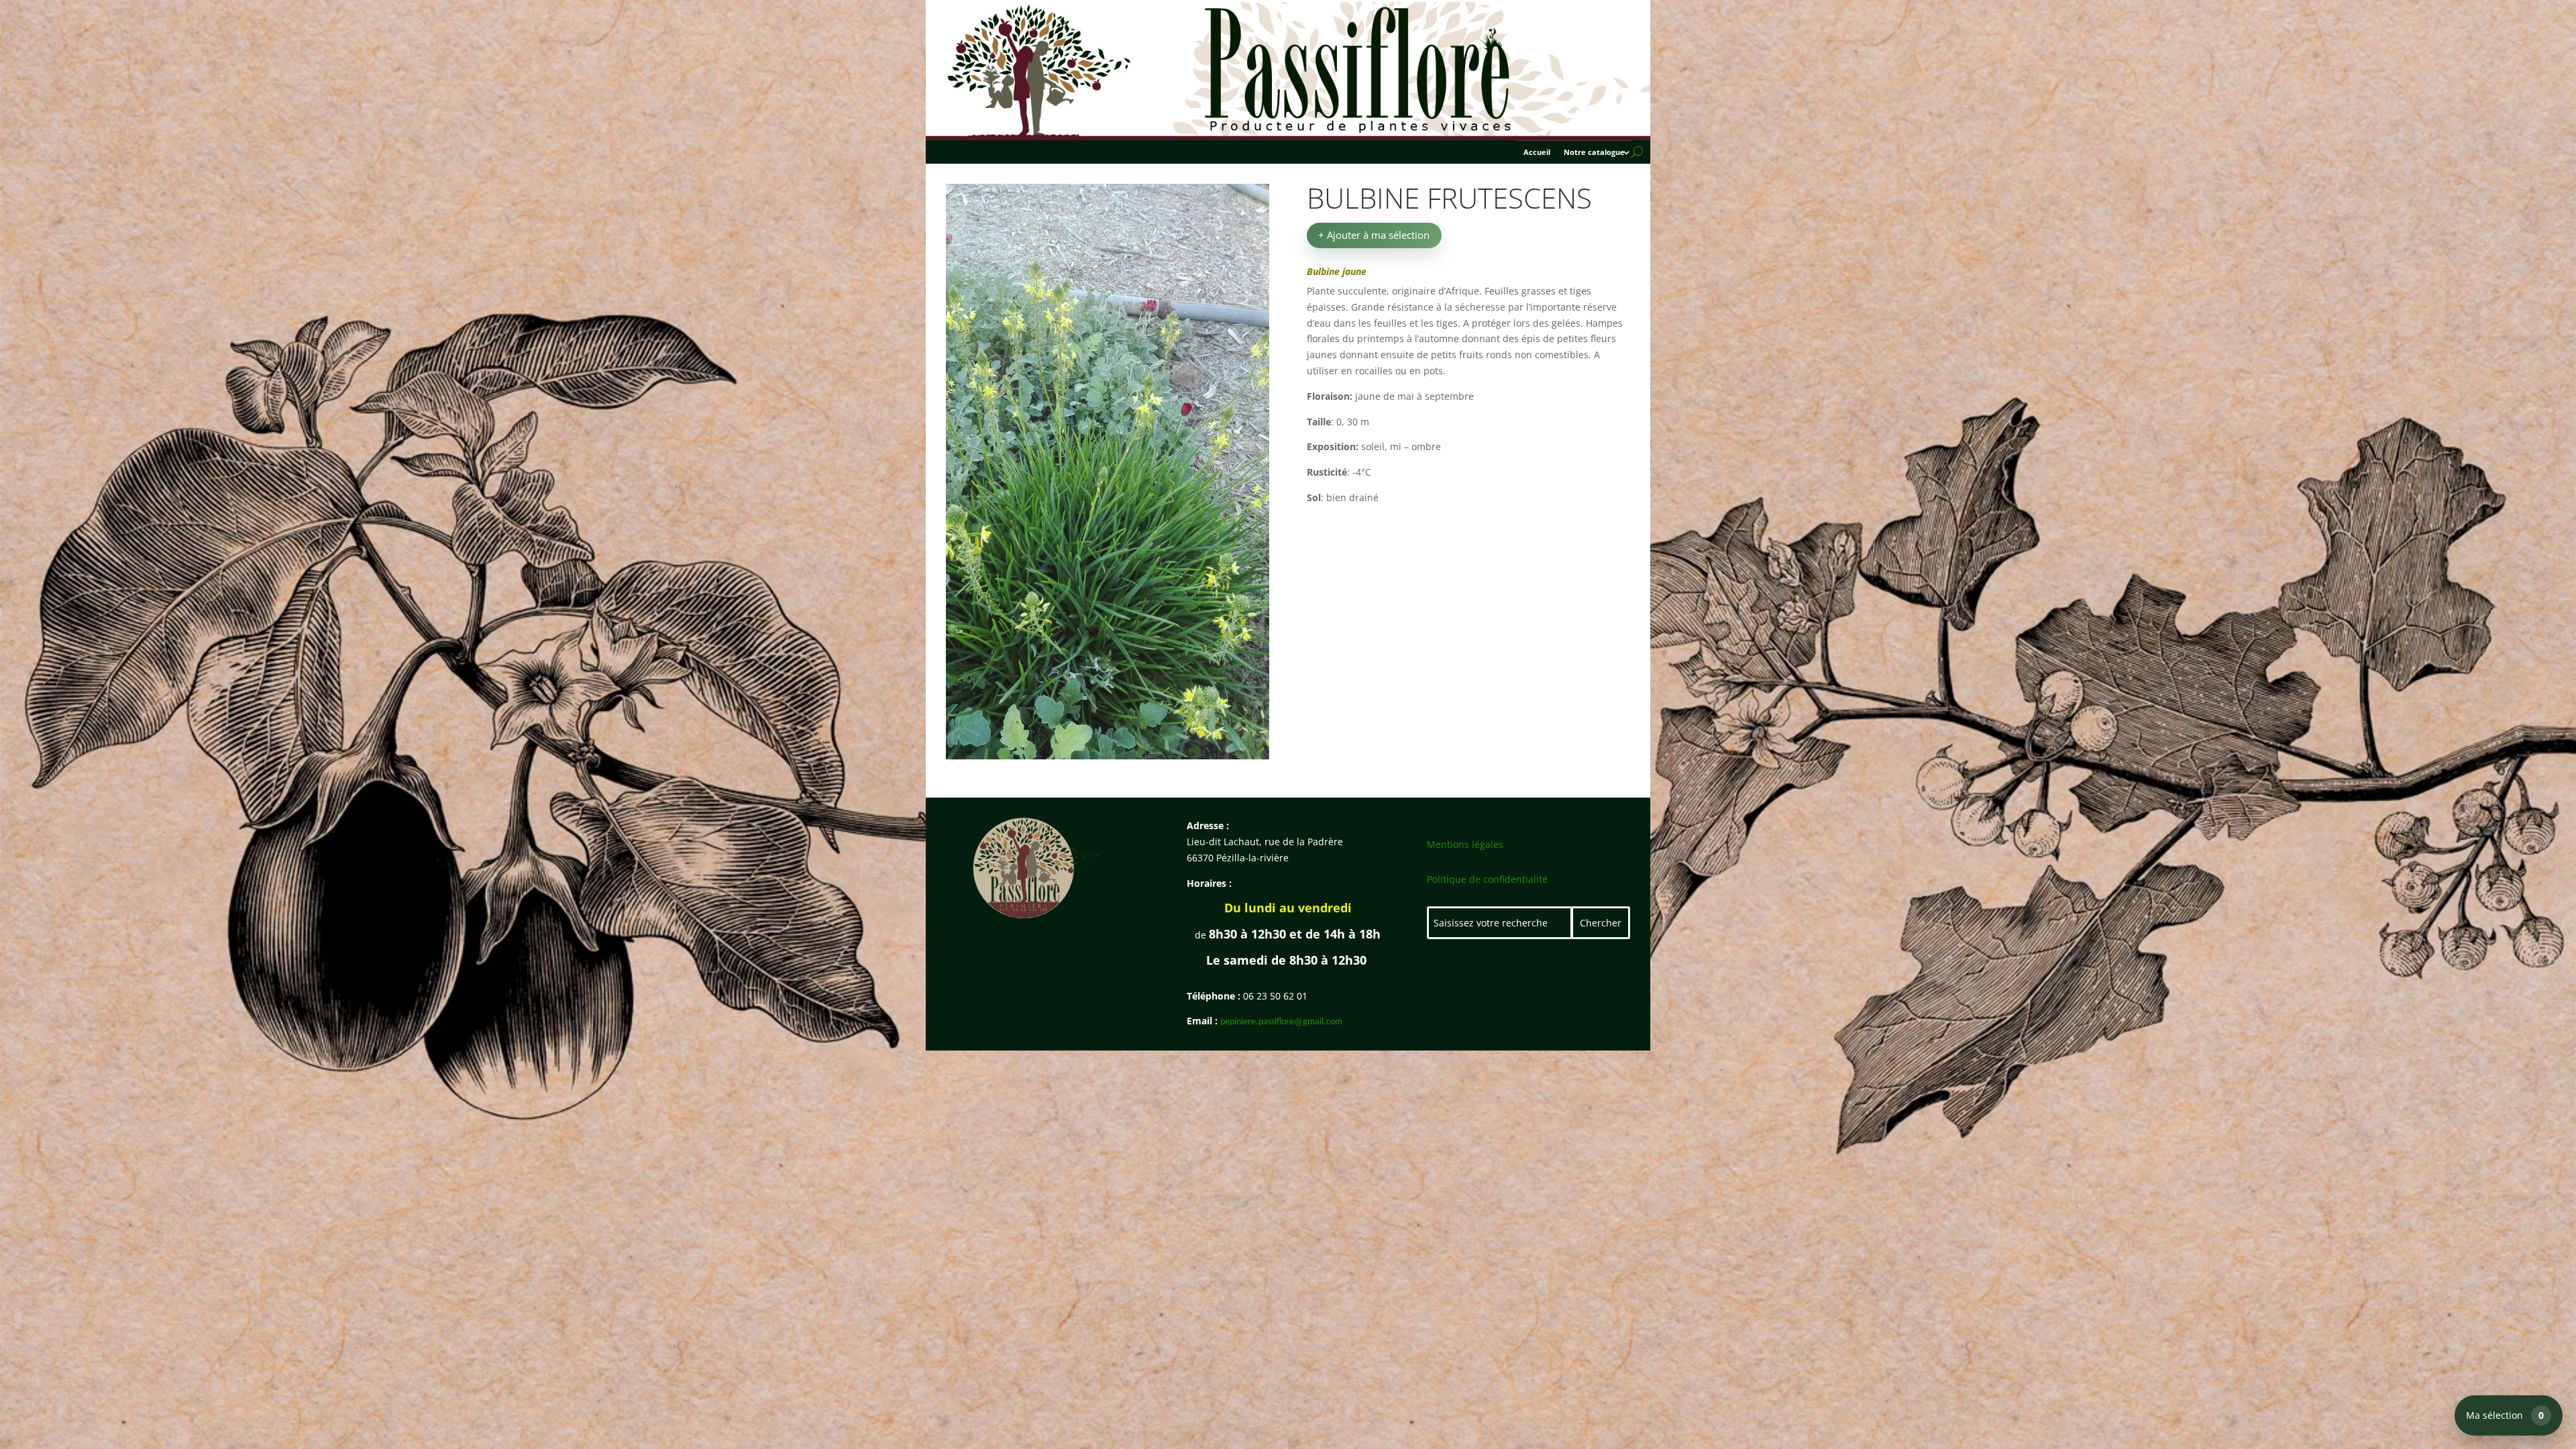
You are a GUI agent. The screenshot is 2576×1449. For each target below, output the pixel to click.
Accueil (1537, 152)
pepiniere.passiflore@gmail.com (1281, 1022)
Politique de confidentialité (1487, 879)
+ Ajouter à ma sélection (1374, 235)
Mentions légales (1465, 844)
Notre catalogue (1594, 152)
